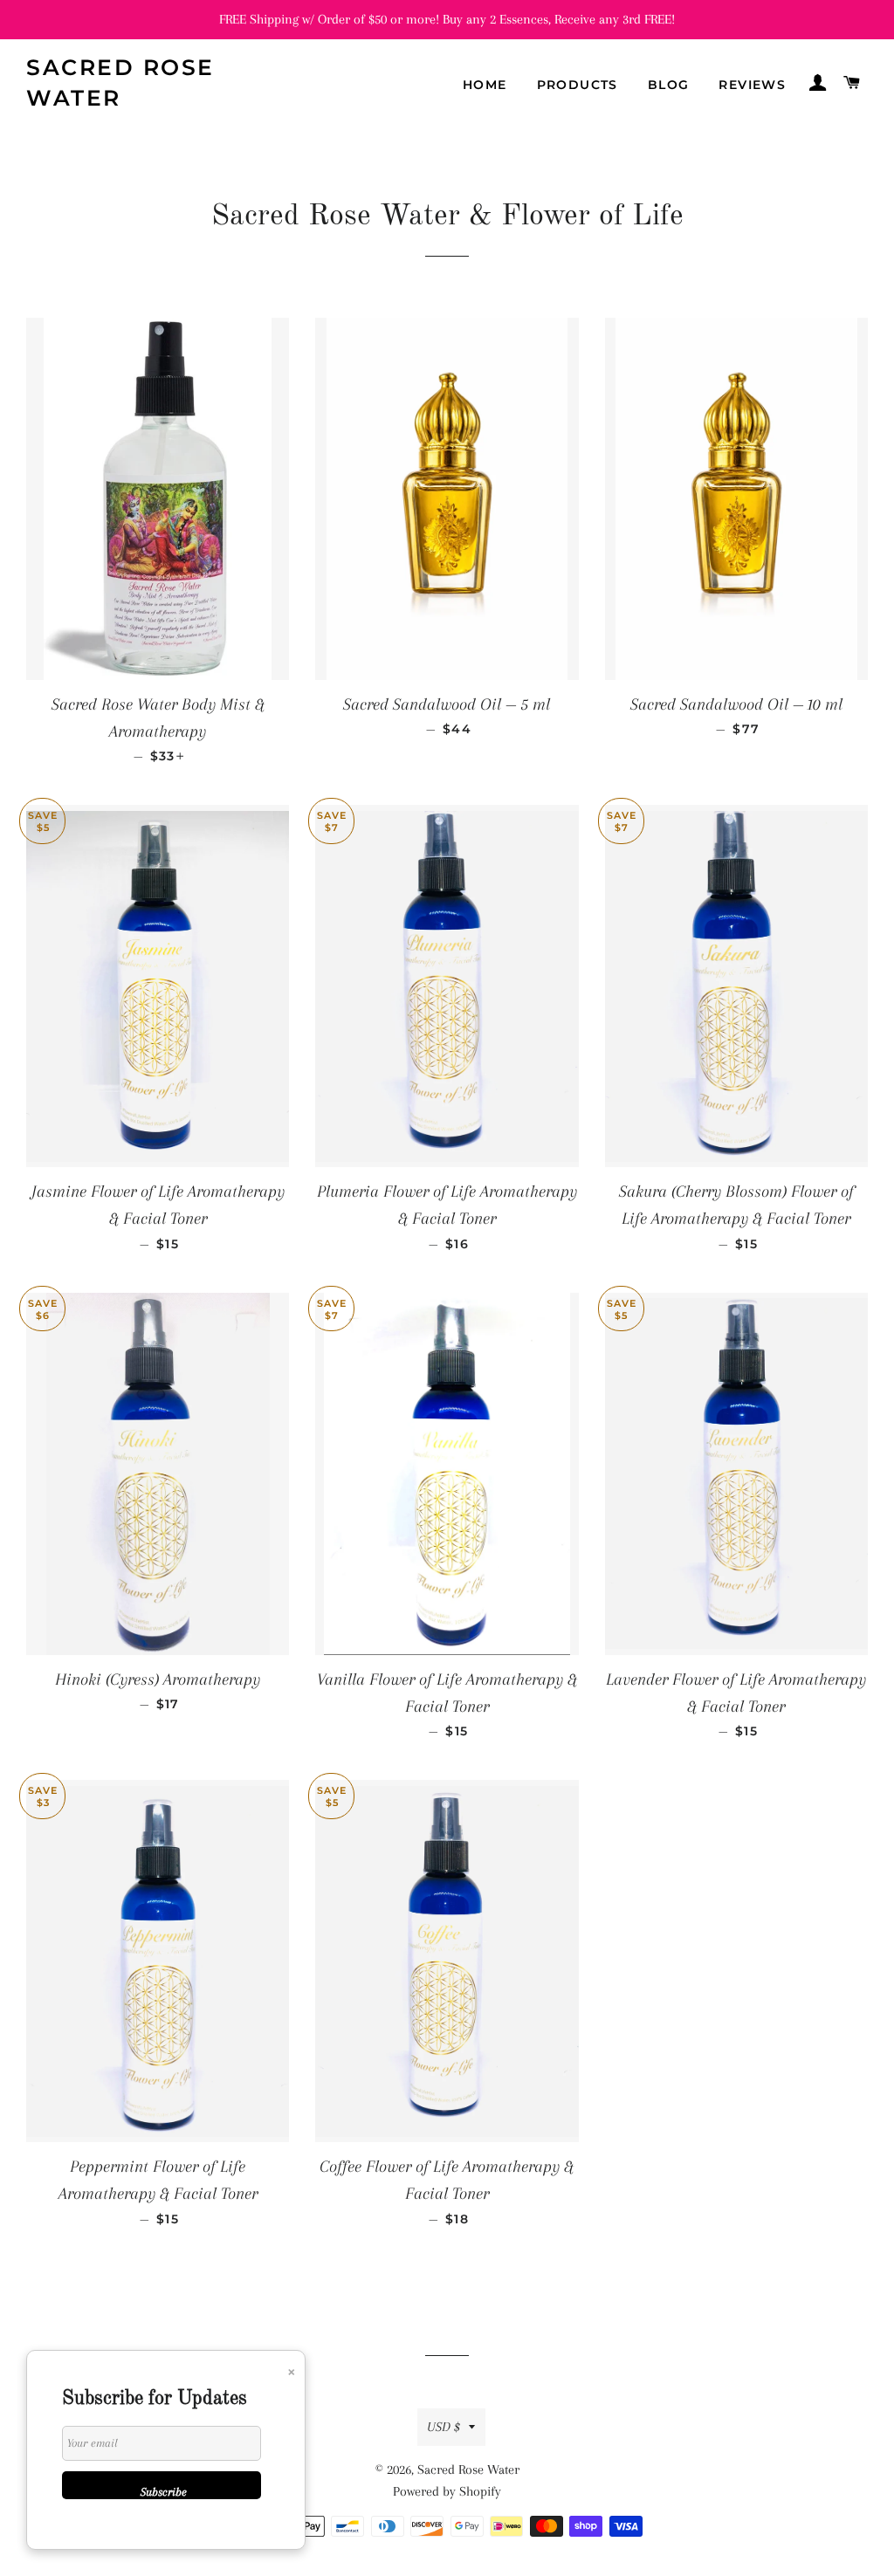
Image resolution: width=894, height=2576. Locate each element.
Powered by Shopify (447, 2491)
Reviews (752, 85)
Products (578, 85)
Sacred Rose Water (120, 82)
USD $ (444, 2427)
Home (485, 85)
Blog (669, 85)
